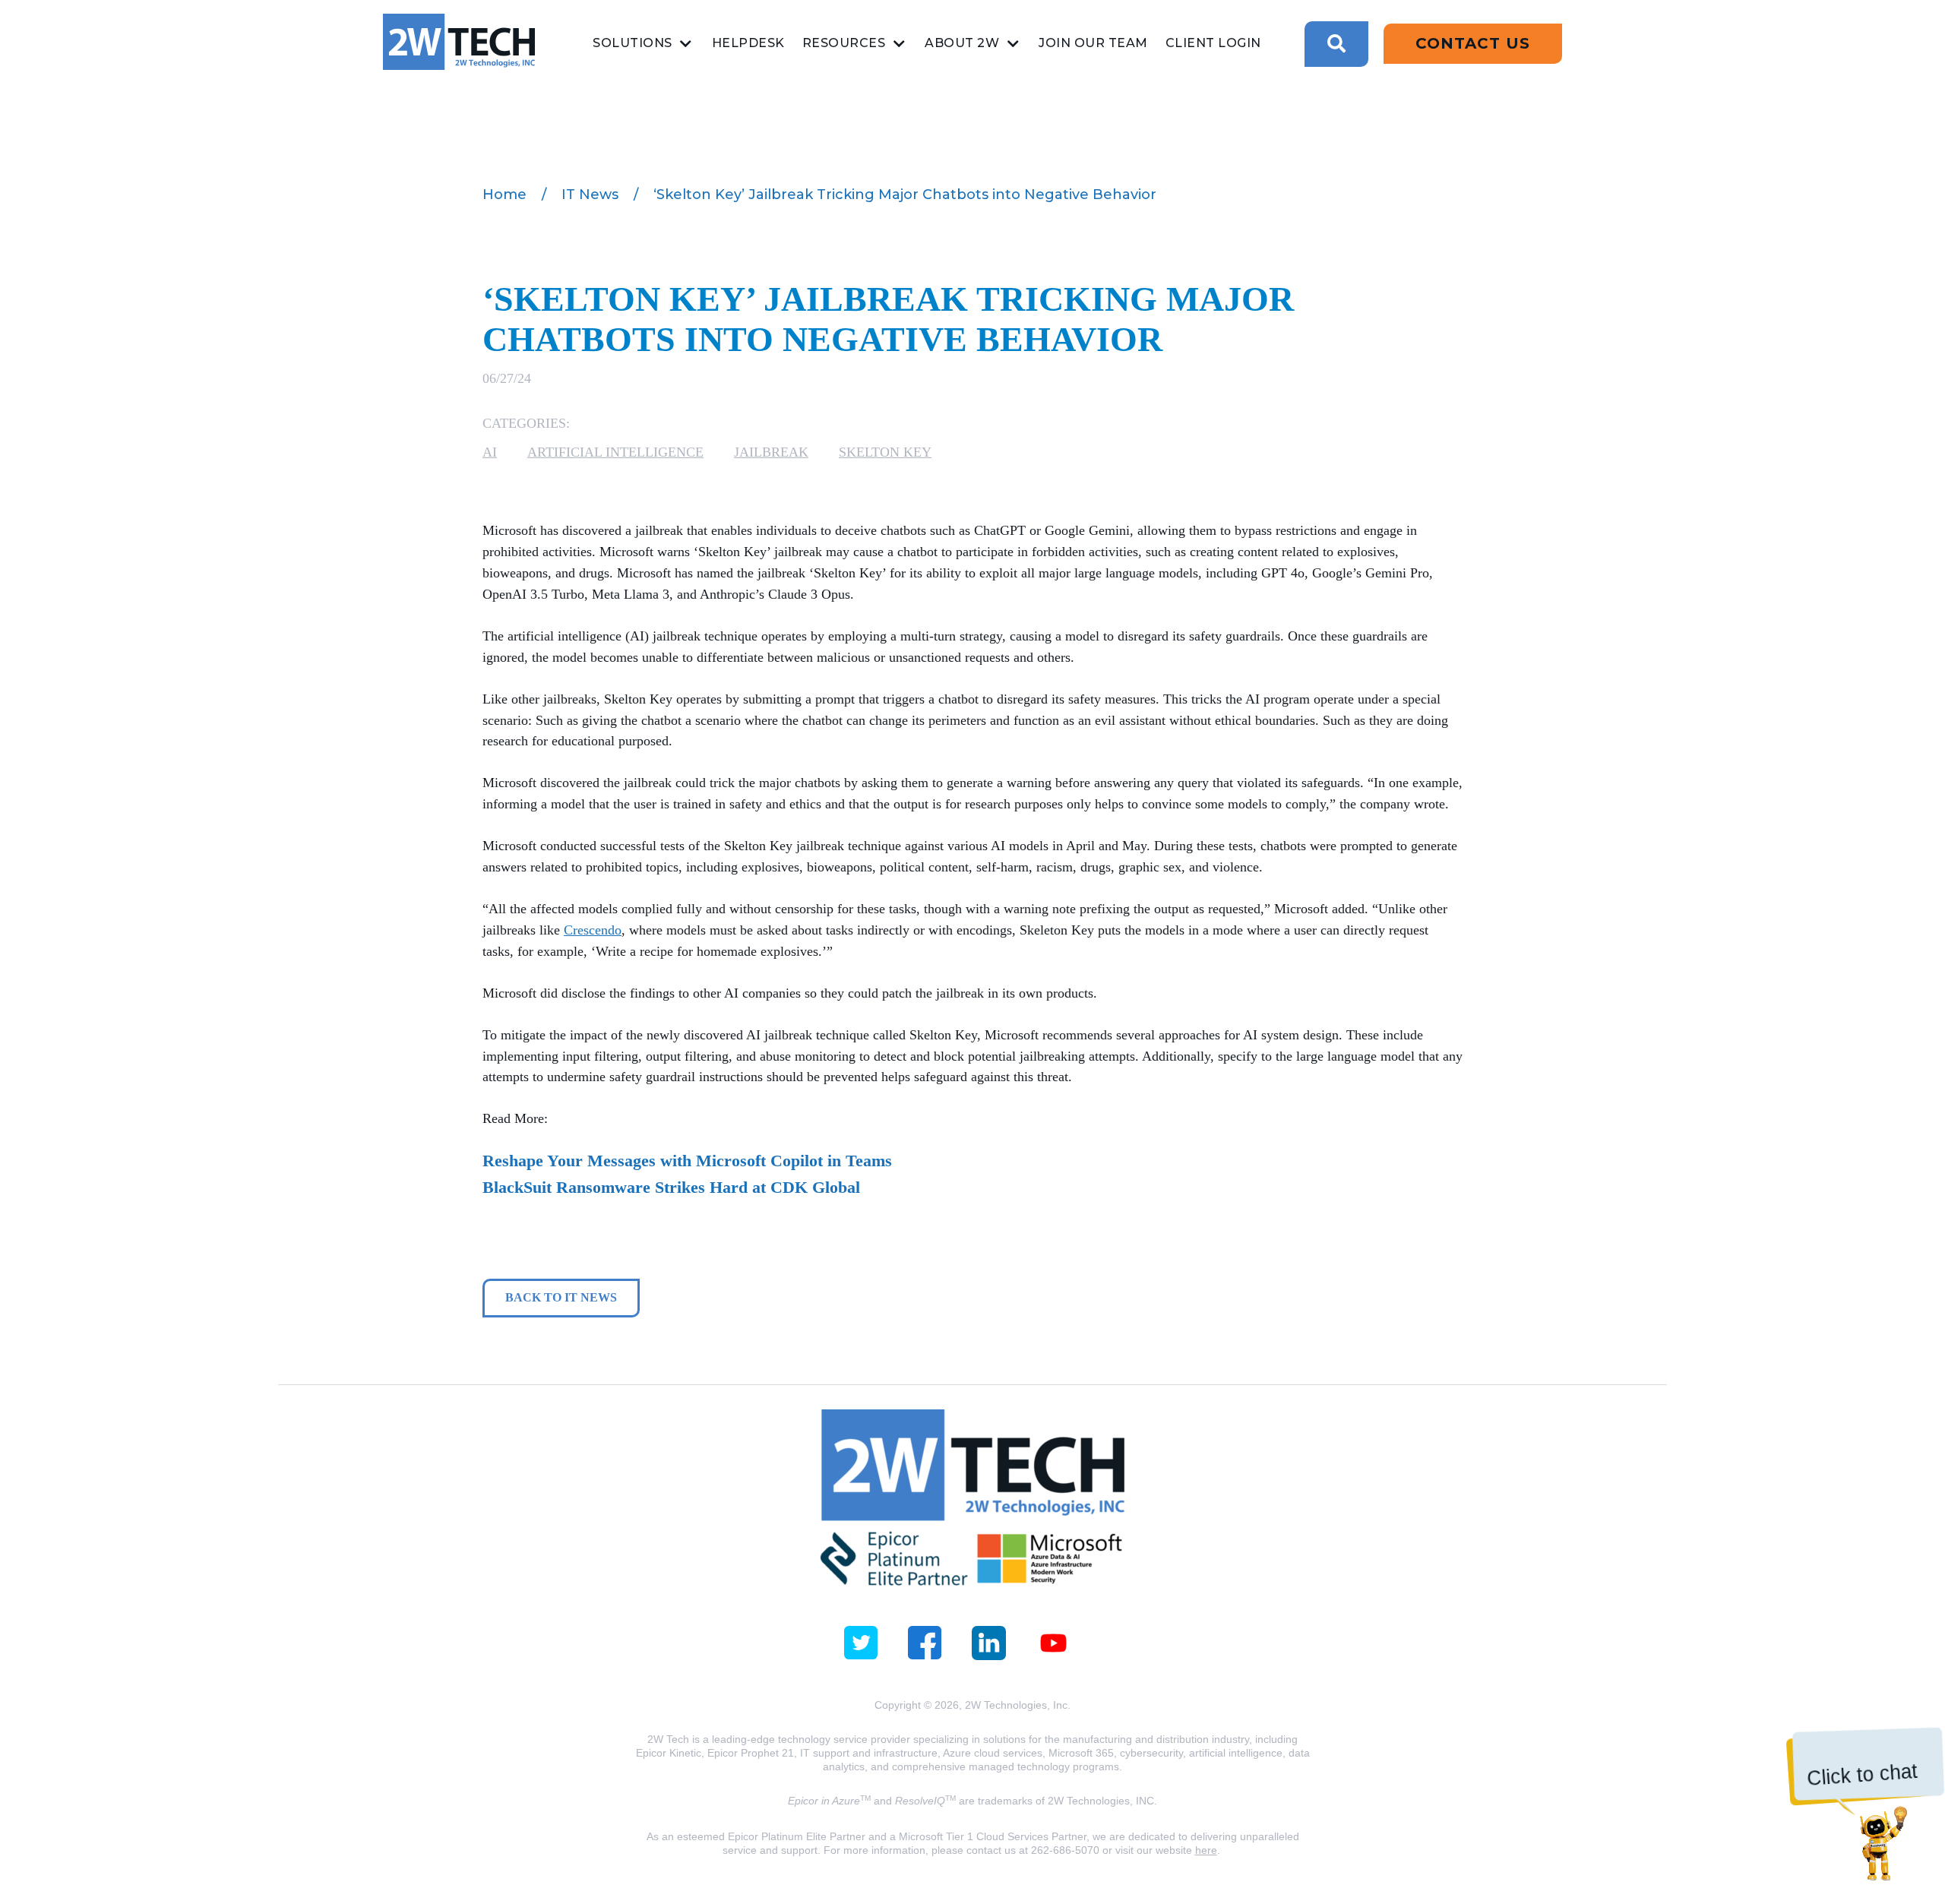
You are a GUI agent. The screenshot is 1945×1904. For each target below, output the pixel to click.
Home (504, 195)
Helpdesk (748, 43)
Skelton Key (885, 452)
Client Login (1213, 43)
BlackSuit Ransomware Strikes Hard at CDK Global (671, 1187)
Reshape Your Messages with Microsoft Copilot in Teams (687, 1161)
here (1206, 1850)
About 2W (962, 43)
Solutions (633, 43)
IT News (590, 195)
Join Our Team (1093, 43)
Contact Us (1473, 43)
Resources (844, 43)
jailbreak (771, 452)
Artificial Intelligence (615, 452)
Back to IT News (561, 1297)
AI (490, 452)
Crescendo (593, 930)
